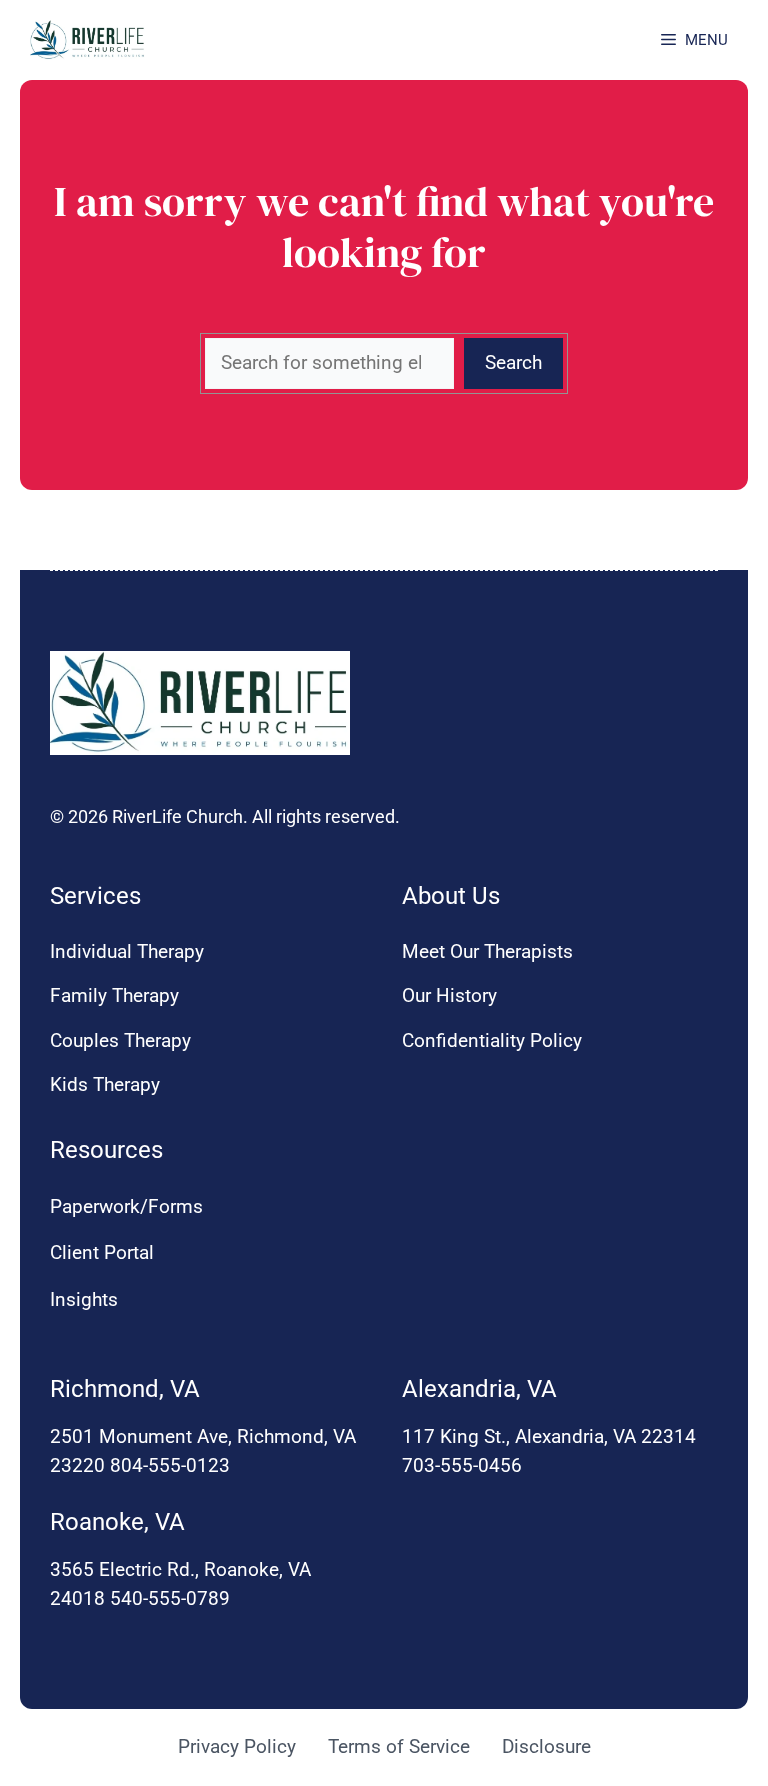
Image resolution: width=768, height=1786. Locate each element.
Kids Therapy (105, 1084)
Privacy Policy (237, 1746)
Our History (449, 995)
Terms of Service (399, 1746)
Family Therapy (114, 995)
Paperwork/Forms (126, 1206)
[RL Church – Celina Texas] (87, 40)
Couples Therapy (120, 1040)
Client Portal (102, 1252)
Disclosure (546, 1746)
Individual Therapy (127, 951)
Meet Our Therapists (487, 951)
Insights (84, 1299)
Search (513, 362)
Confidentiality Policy (492, 1040)
